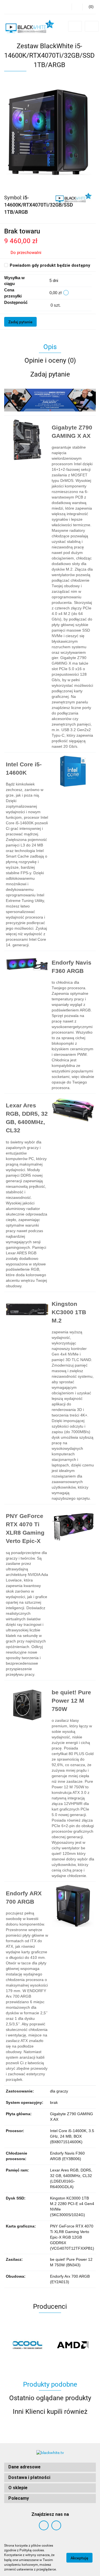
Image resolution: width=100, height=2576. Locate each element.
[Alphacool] (27, 2345)
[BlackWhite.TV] (74, 197)
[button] (50, 2467)
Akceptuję (79, 2558)
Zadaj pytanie (20, 322)
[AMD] (73, 2345)
